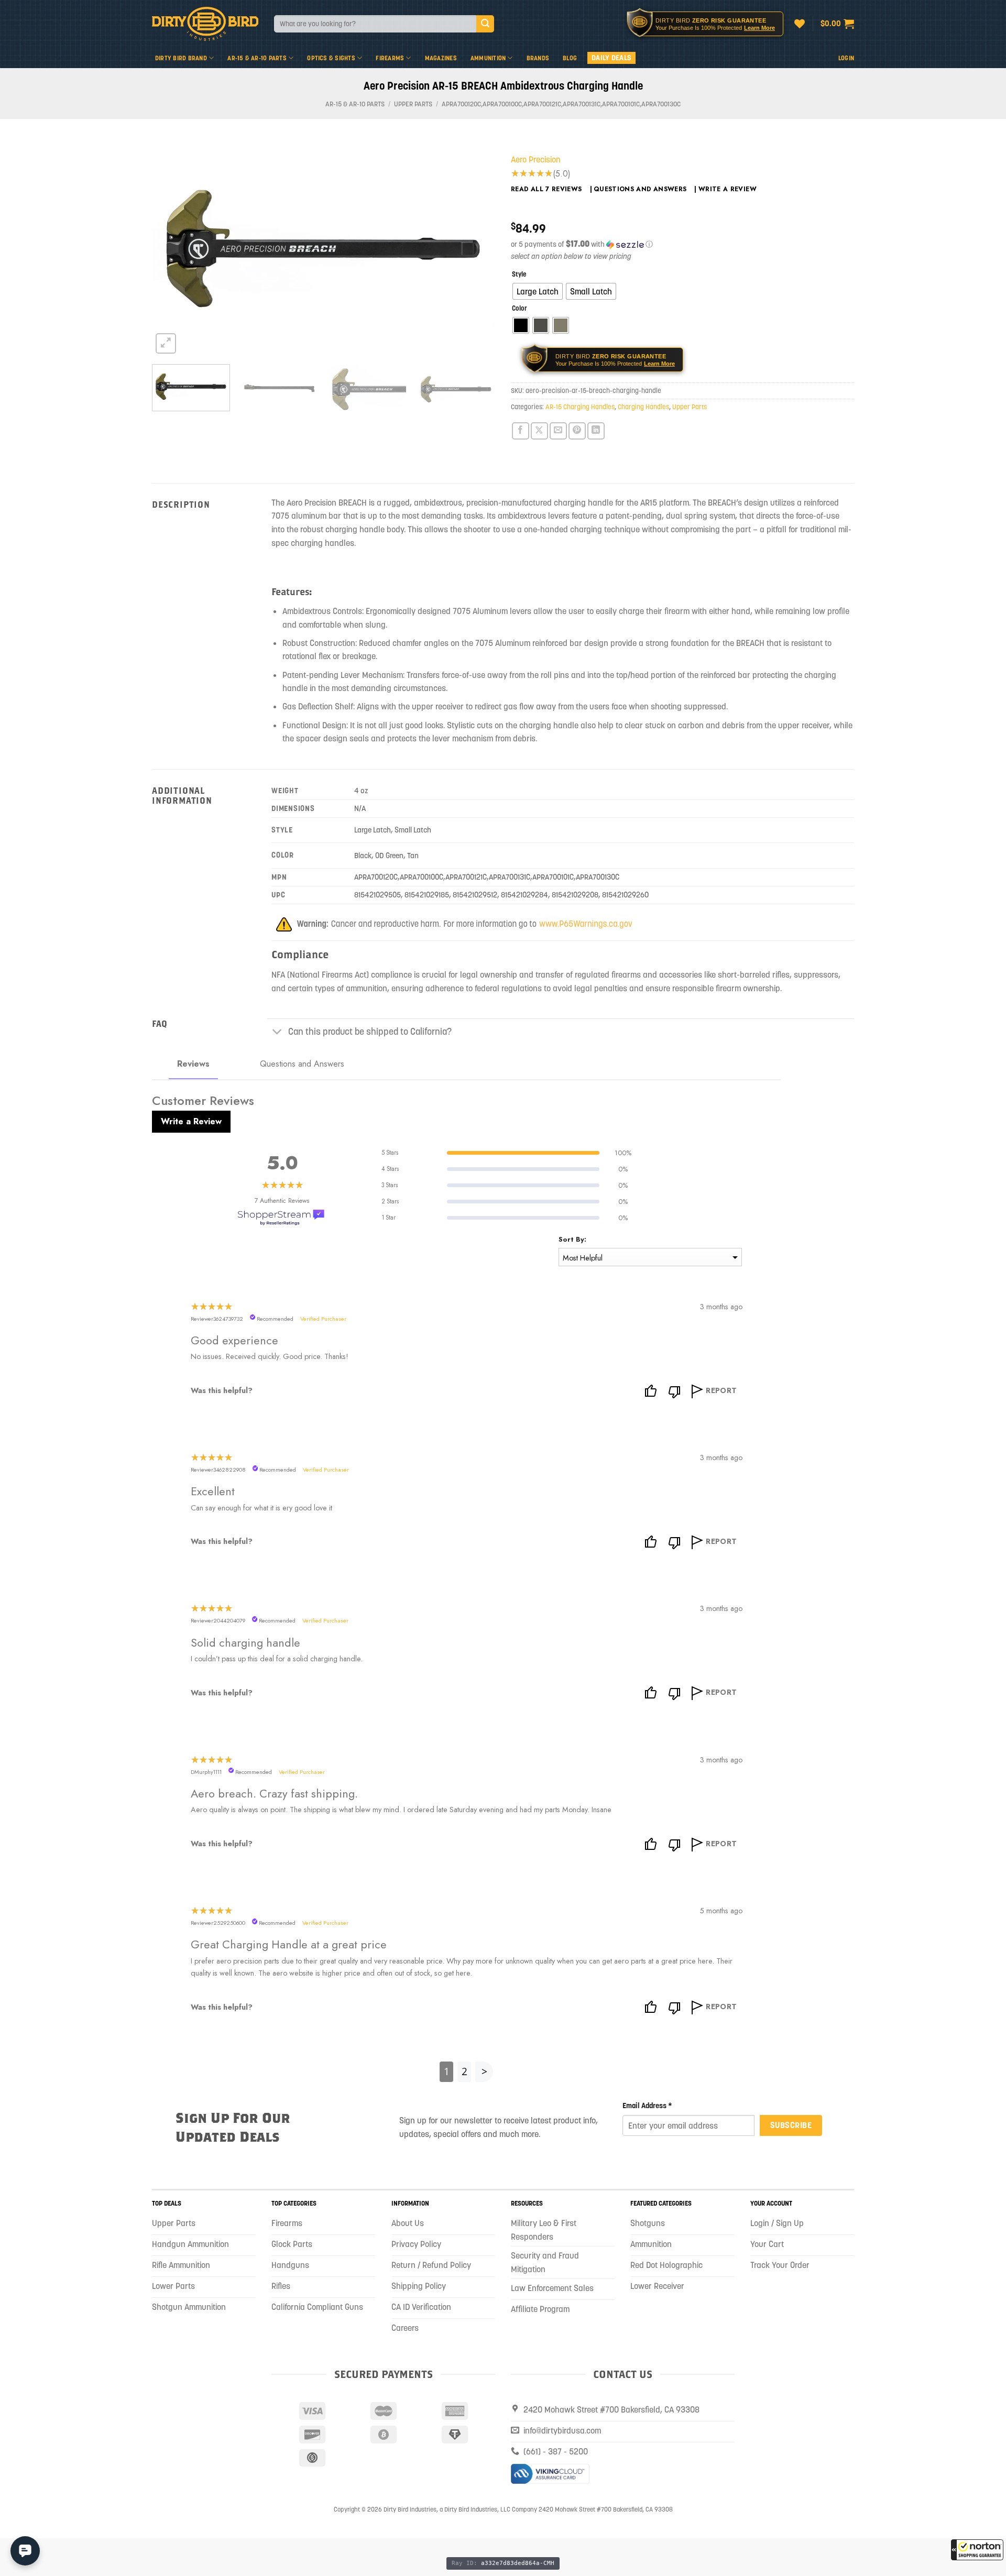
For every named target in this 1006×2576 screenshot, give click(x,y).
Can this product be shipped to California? (370, 1032)
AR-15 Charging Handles (580, 407)
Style (519, 275)
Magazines (441, 58)
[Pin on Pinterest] (577, 431)
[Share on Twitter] (539, 431)
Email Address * (647, 2106)
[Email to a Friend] (558, 431)
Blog (570, 58)
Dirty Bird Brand (181, 58)
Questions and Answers (640, 189)
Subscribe (791, 2125)
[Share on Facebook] (521, 431)
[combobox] (375, 24)
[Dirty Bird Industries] (205, 24)
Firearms (390, 58)
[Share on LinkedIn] (596, 431)
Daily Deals (611, 58)
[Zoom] (166, 343)
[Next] (475, 248)
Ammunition (488, 58)
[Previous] (172, 248)
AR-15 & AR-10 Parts (257, 58)
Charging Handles (643, 407)
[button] (977, 2550)
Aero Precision (536, 159)
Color (520, 309)
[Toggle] (277, 1033)
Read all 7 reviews (546, 189)
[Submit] (485, 24)
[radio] (538, 291)
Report (721, 1390)
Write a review (727, 189)
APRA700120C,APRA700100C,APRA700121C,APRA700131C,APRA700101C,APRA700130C (561, 104)
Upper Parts (413, 104)
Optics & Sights (331, 58)
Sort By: (572, 1239)
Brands (538, 58)
